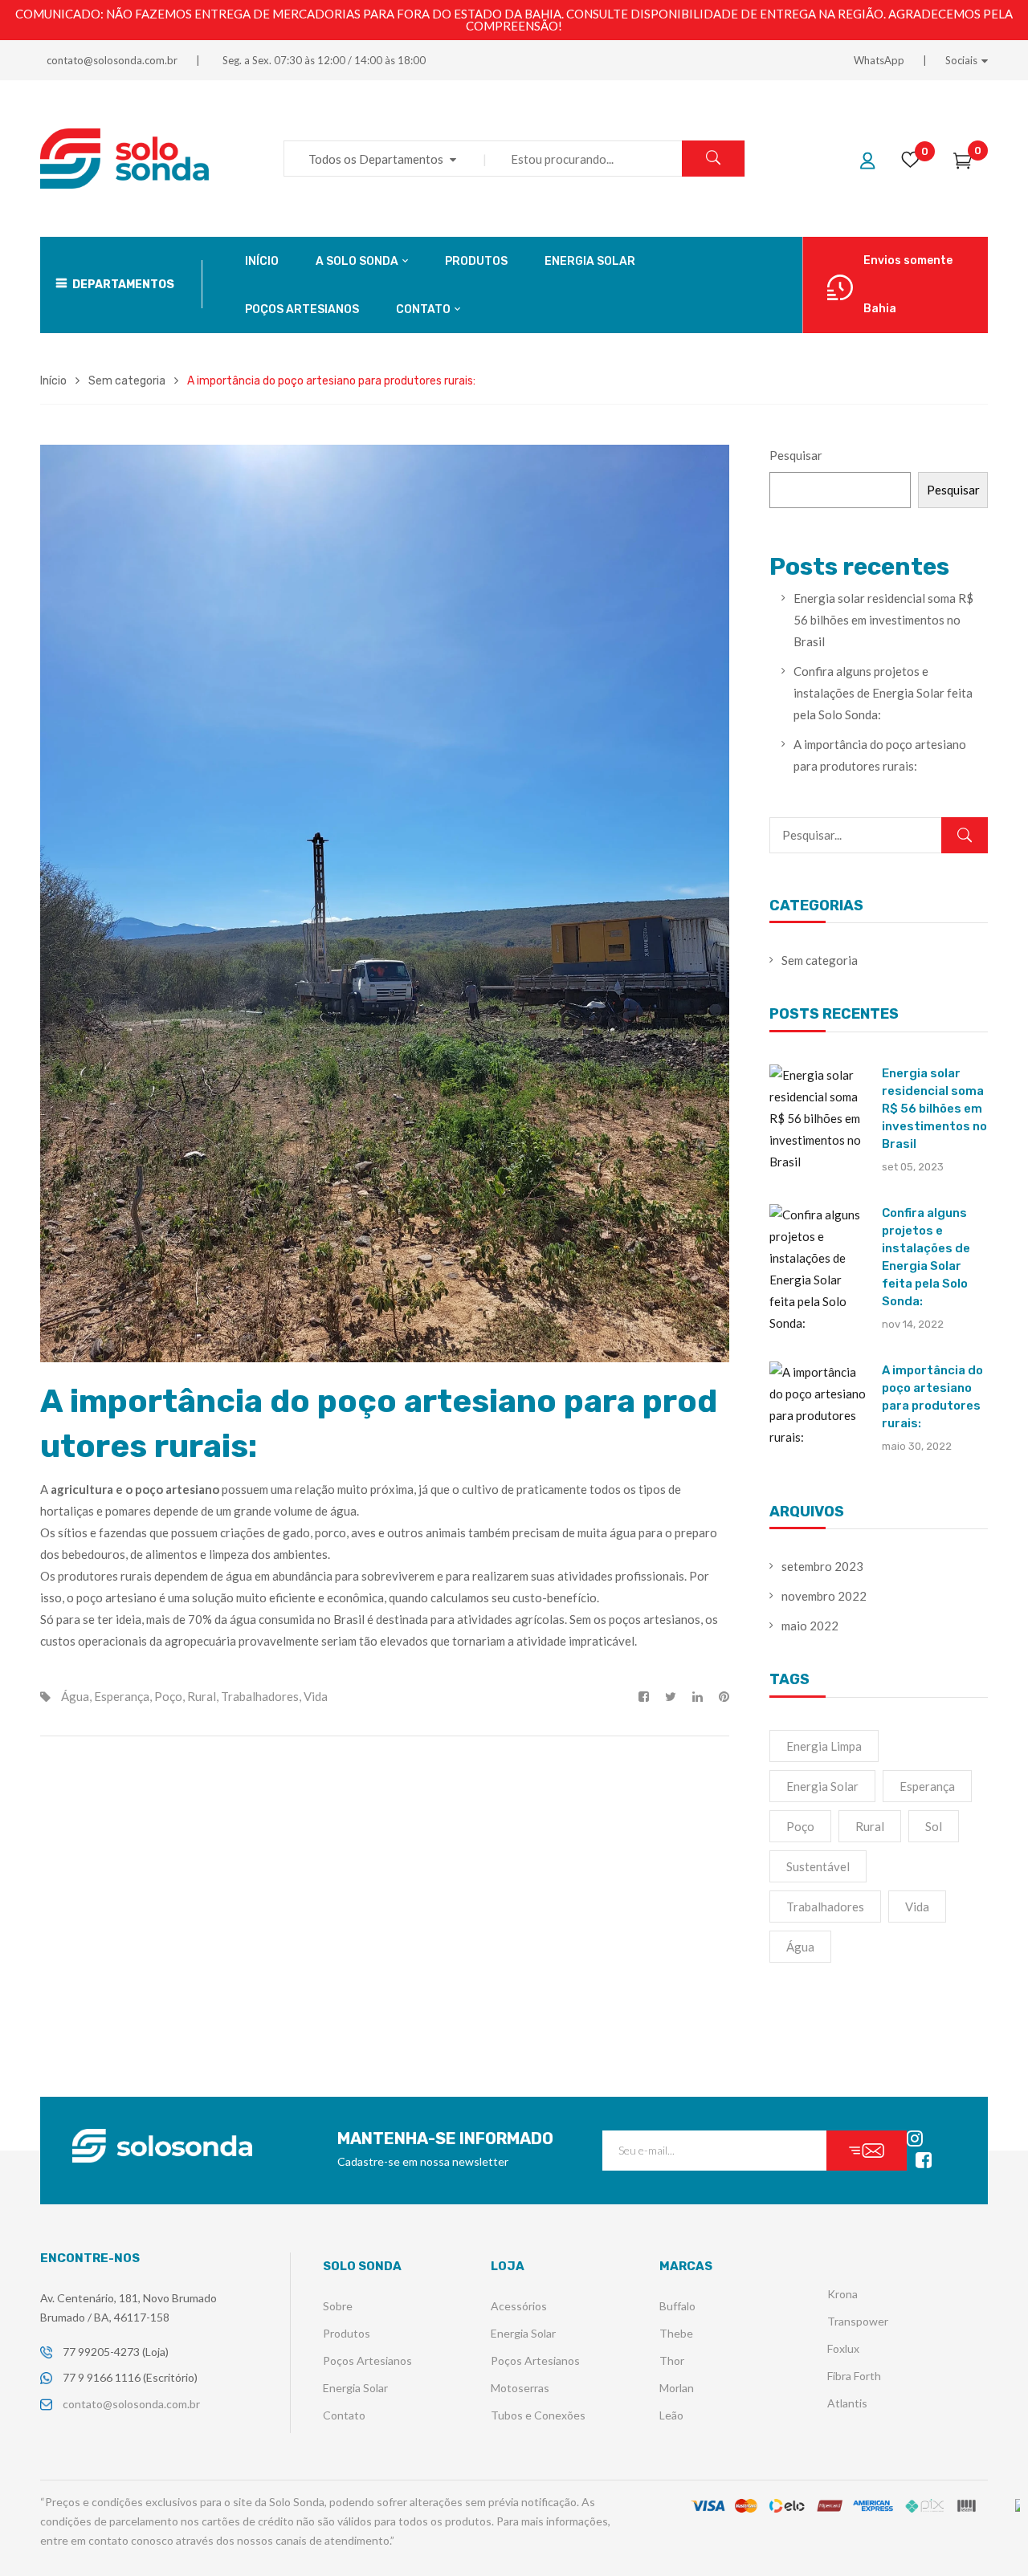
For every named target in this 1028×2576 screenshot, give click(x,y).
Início (53, 381)
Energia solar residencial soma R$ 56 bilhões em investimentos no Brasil (883, 620)
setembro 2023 (822, 1566)
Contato (344, 2415)
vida (316, 1696)
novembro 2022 (824, 1596)
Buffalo (677, 2306)
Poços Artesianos (367, 2360)
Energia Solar (822, 1786)
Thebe (676, 2333)
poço (168, 1696)
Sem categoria (127, 381)
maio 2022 (810, 1626)
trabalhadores (260, 1696)
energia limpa (824, 1746)
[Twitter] (671, 1697)
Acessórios (519, 2306)
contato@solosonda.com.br (112, 60)
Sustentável (818, 1866)
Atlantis (847, 2403)
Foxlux (843, 2348)
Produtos (347, 2333)
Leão (671, 2415)
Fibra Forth (854, 2376)
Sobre (338, 2306)
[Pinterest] (720, 1697)
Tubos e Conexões (538, 2415)
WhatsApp (879, 60)
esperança (122, 1696)
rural (202, 1696)
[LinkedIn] (698, 1697)
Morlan (677, 2388)
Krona (842, 2294)
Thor (672, 2360)
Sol (934, 1826)
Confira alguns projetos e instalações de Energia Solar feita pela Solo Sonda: (883, 693)
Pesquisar (796, 455)
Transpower (858, 2321)
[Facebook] (648, 1697)
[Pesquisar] (965, 835)
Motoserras (520, 2388)
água (75, 1696)
